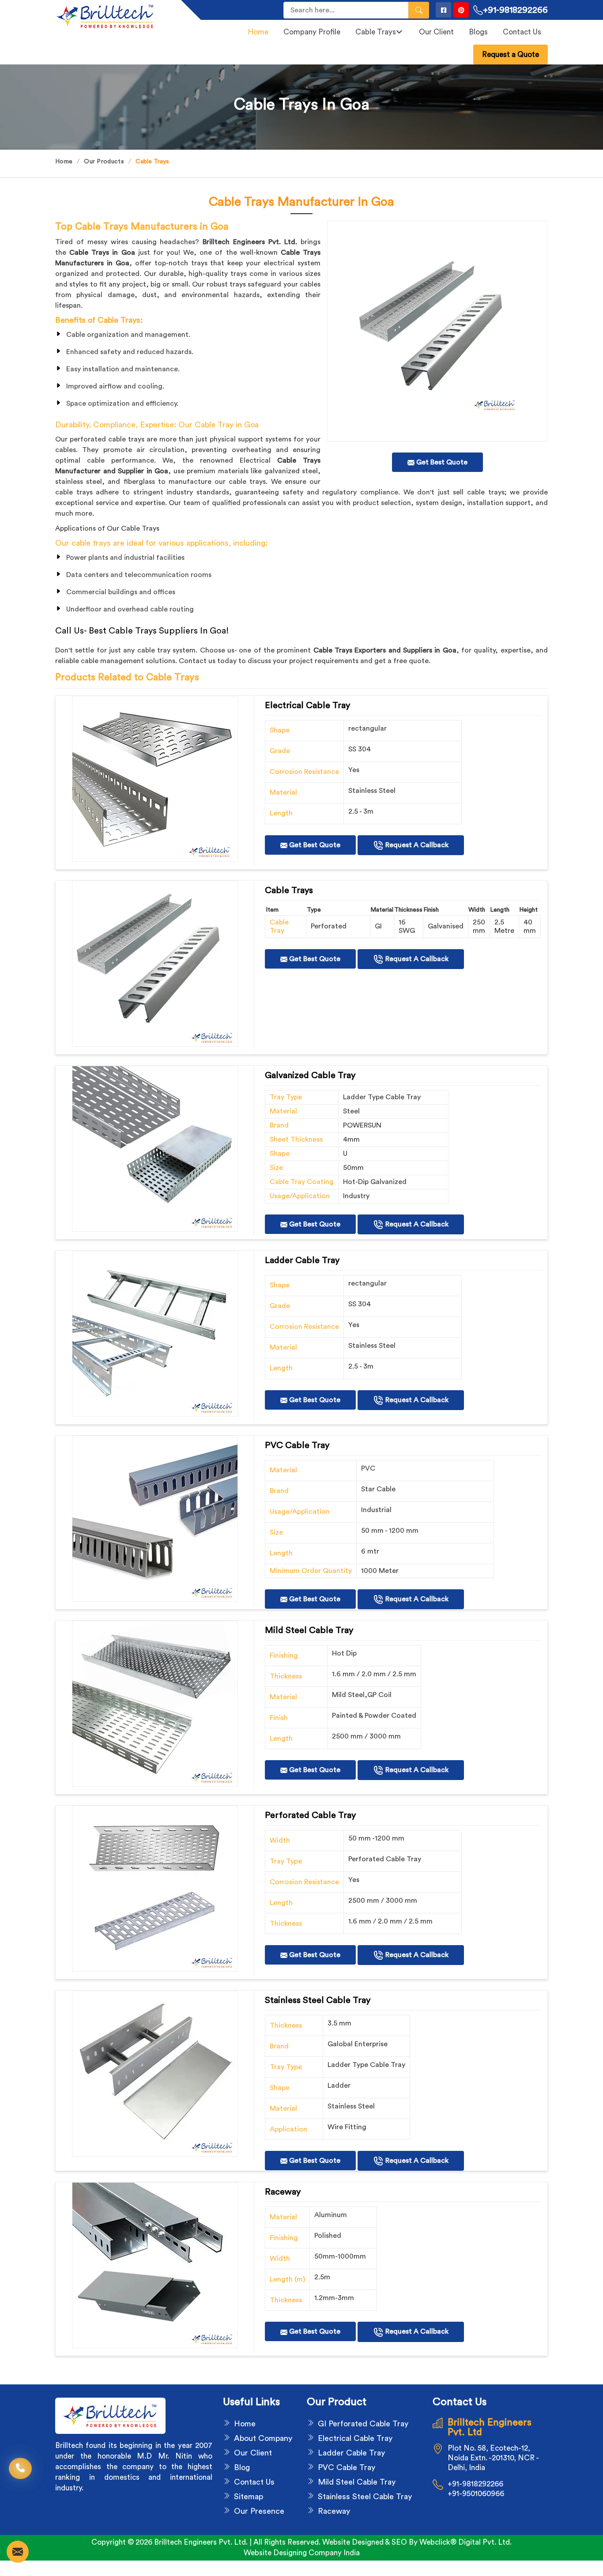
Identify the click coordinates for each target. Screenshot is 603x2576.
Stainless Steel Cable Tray (365, 2497)
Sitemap (249, 2497)
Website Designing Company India (302, 2553)
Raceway (334, 2511)
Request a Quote (511, 55)
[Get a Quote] (18, 2552)
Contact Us (522, 32)
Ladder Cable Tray (351, 2453)
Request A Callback (416, 845)
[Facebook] (443, 10)
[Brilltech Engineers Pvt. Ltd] (113, 16)
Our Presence (259, 2511)
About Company (263, 2438)
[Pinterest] (461, 10)
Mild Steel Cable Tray (357, 2482)
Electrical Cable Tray (355, 2438)
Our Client (436, 32)
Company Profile (312, 32)
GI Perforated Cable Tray (363, 2424)
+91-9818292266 (515, 10)
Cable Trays (376, 32)
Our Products (104, 162)
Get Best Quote (314, 845)
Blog (242, 2467)
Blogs (478, 32)
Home (258, 32)
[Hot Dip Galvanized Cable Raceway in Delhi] (155, 779)
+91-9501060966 (476, 2494)
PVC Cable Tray (347, 2467)
